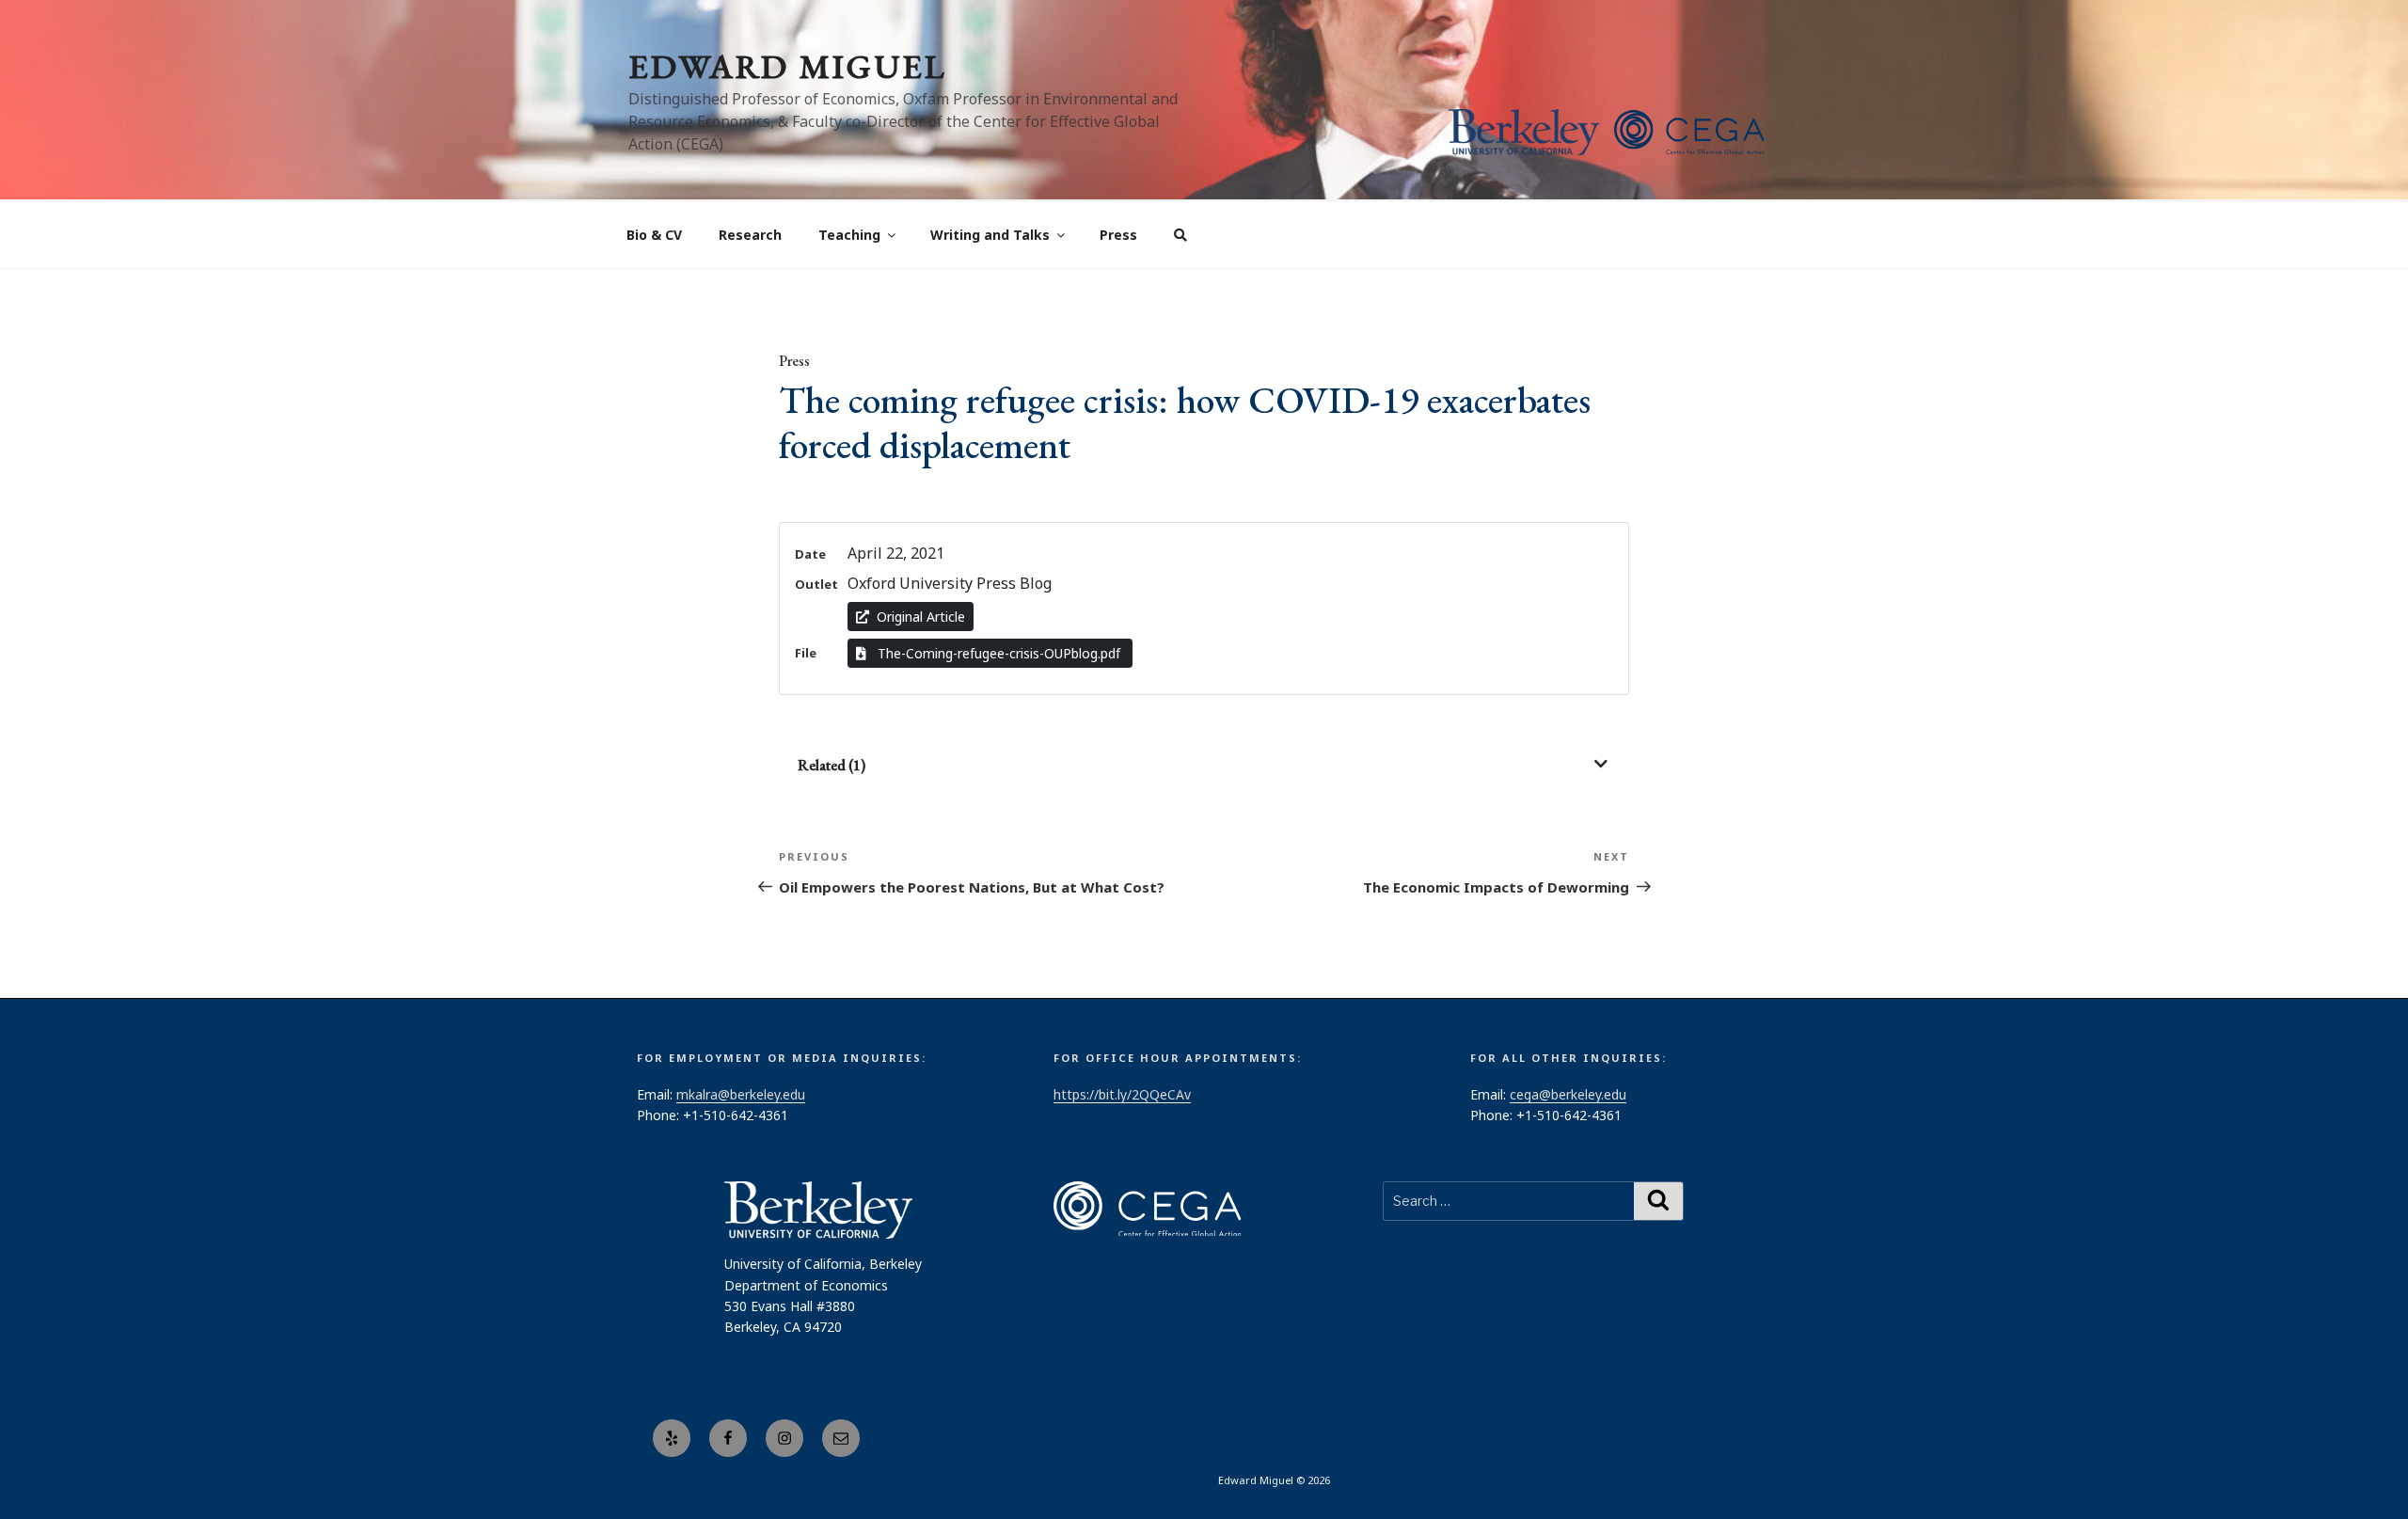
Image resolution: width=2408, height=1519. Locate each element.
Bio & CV (654, 235)
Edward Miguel (787, 66)
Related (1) (832, 765)
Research (750, 235)
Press (1118, 235)
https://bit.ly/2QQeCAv (1122, 1094)
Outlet (816, 584)
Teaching (849, 235)
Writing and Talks (990, 235)
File (806, 653)
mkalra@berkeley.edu (741, 1094)
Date (810, 554)
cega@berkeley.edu (1568, 1094)
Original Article (921, 617)
